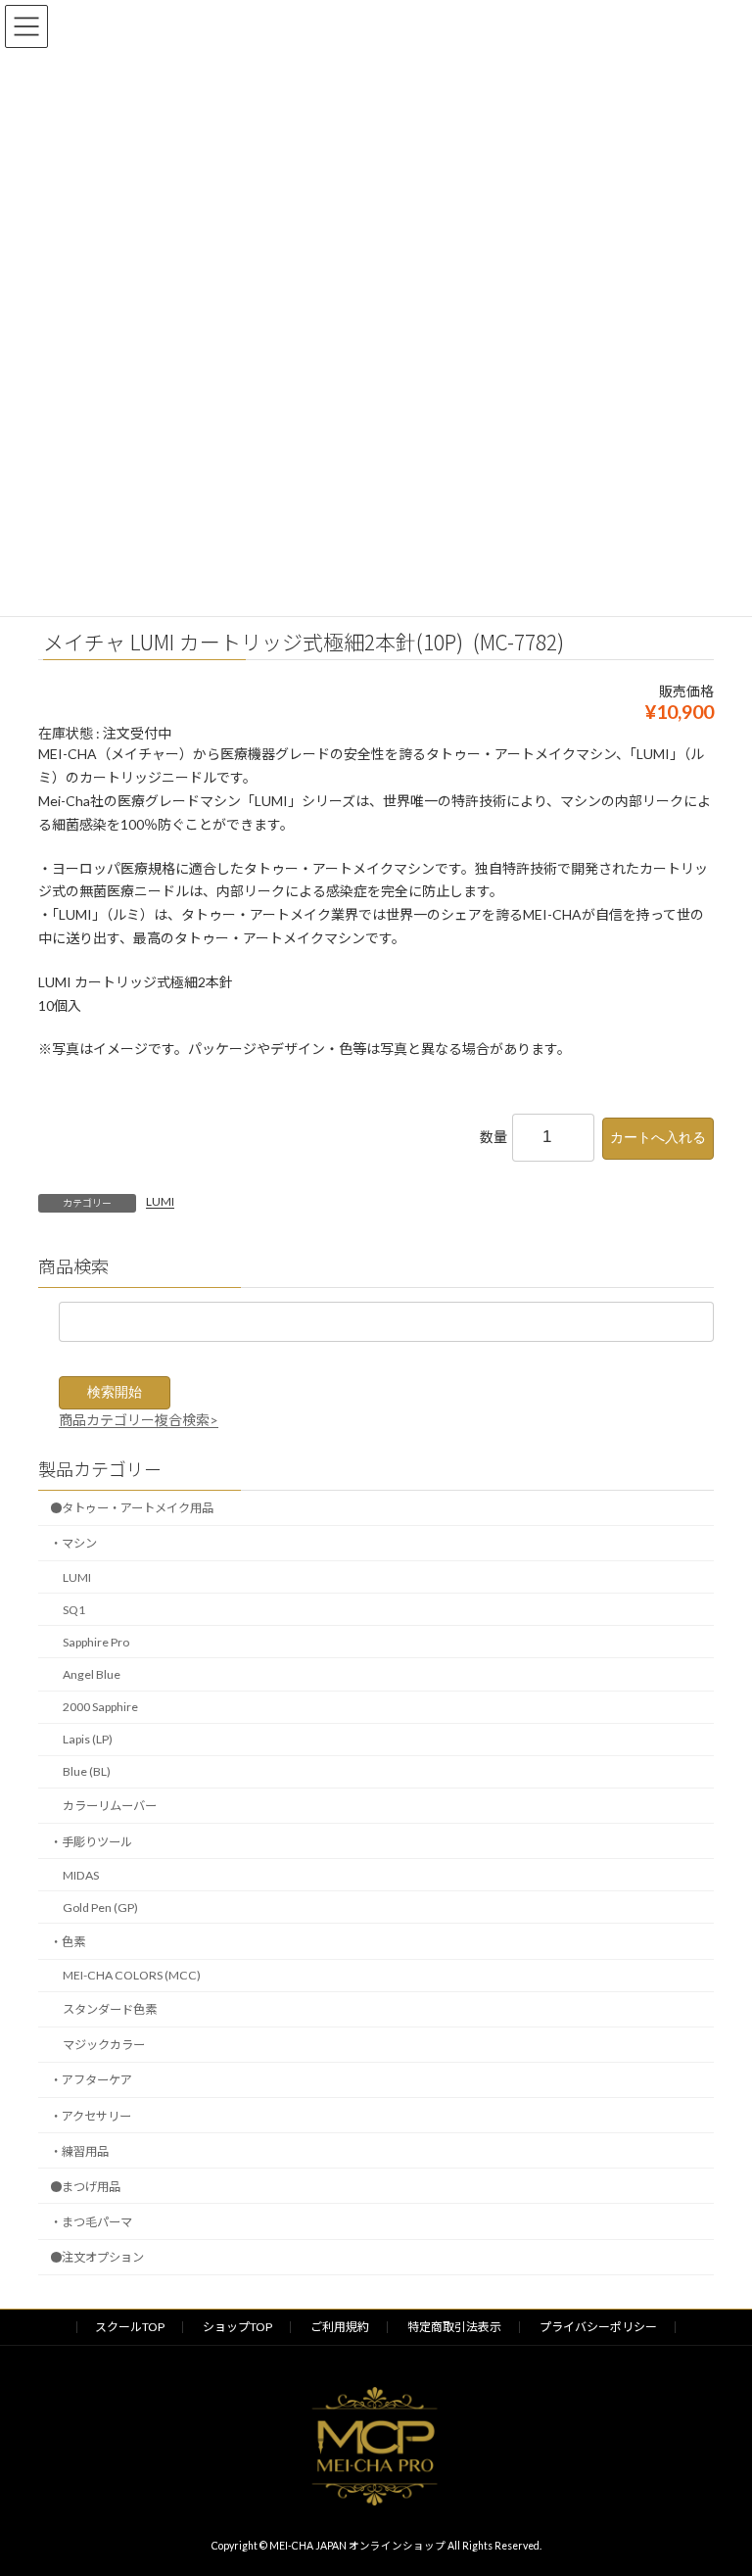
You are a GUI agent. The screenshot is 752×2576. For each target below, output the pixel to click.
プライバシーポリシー (598, 2327)
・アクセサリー (91, 2115)
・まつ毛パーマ (91, 2222)
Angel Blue (92, 1674)
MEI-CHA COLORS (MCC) (132, 1975)
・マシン (73, 1543)
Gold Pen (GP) (100, 1908)
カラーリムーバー (110, 1806)
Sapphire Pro (96, 1642)
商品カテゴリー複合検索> (139, 1419)
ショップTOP (237, 2327)
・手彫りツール (91, 1841)
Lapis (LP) (88, 1739)
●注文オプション (97, 2257)
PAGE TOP (716, 2478)
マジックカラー (104, 2045)
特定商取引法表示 (454, 2327)
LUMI (160, 1201)
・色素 (68, 1942)
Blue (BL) (87, 1771)
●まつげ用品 (85, 2187)
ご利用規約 (340, 2327)
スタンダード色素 (110, 2009)
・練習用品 (79, 2151)
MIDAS (81, 1875)
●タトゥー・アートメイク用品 (132, 1508)
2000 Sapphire (100, 1707)
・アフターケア (91, 2080)
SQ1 (74, 1610)
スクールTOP (130, 2327)
